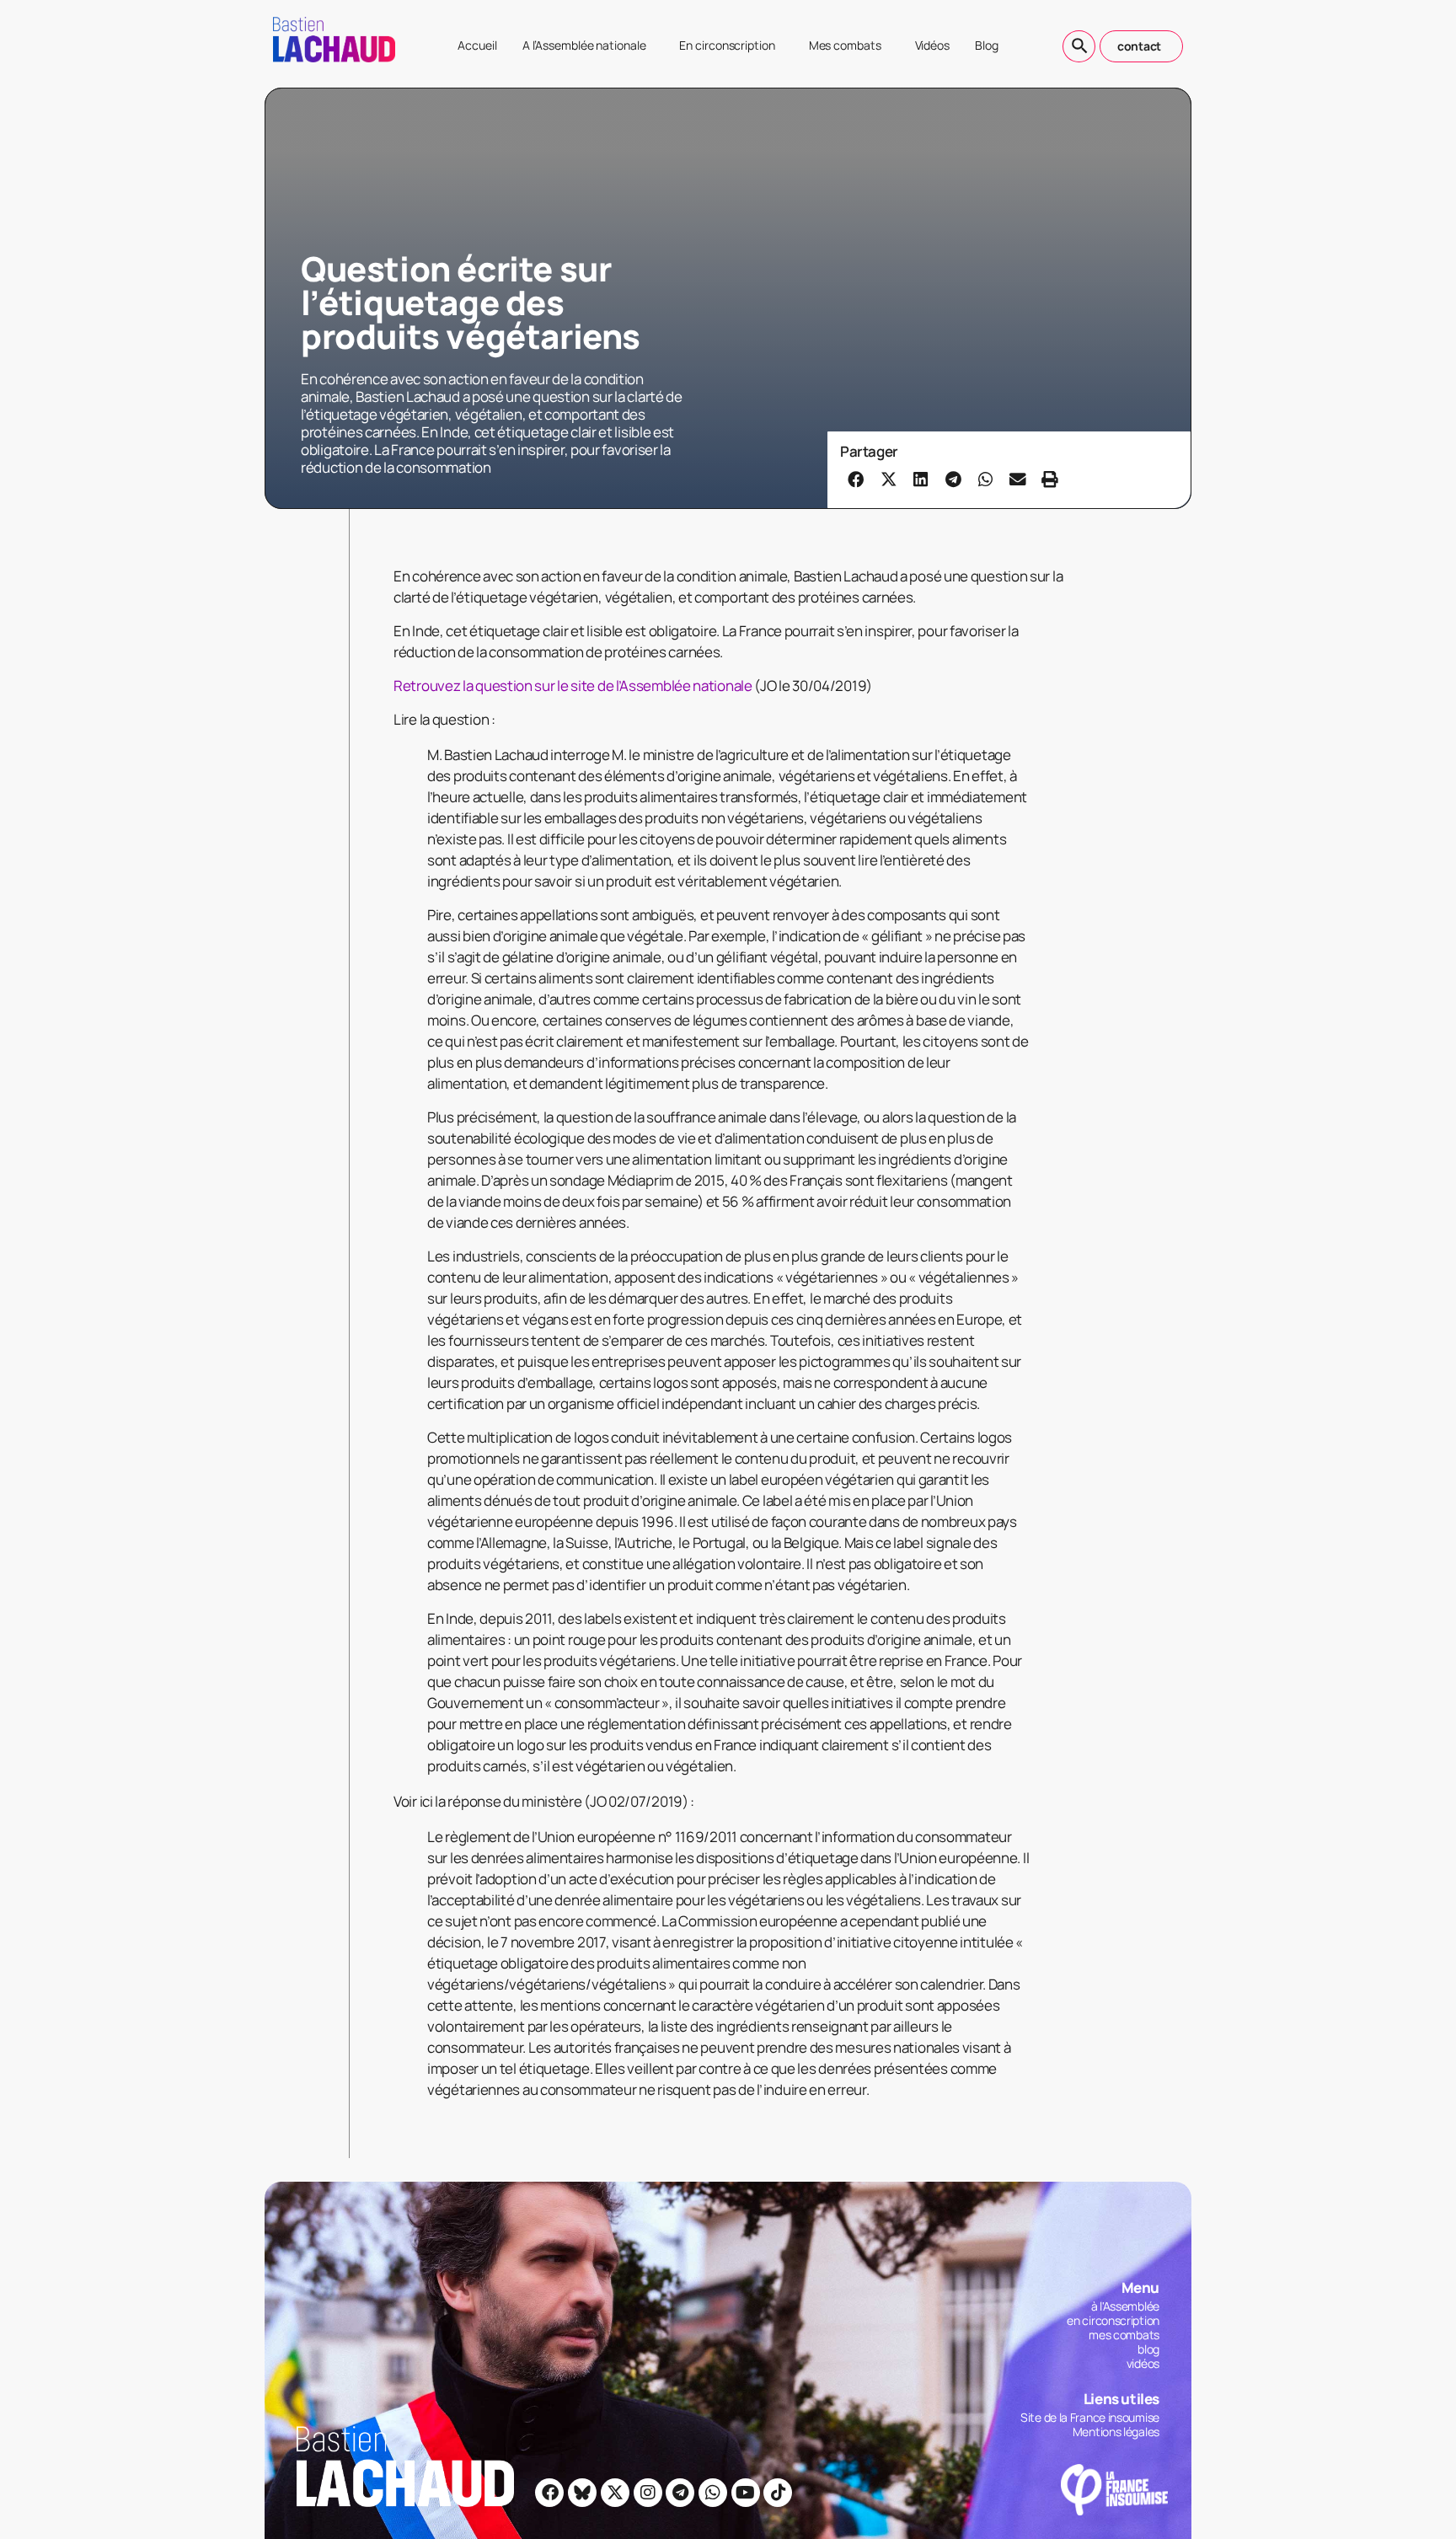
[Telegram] (680, 2493)
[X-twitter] (615, 2493)
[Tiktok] (778, 2493)
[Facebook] (549, 2493)
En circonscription (727, 45)
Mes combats (845, 45)
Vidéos (932, 45)
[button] (856, 479)
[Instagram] (648, 2493)
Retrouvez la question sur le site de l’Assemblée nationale (573, 686)
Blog (987, 45)
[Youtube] (746, 2493)
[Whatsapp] (713, 2493)
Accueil (477, 45)
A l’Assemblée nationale (584, 45)
